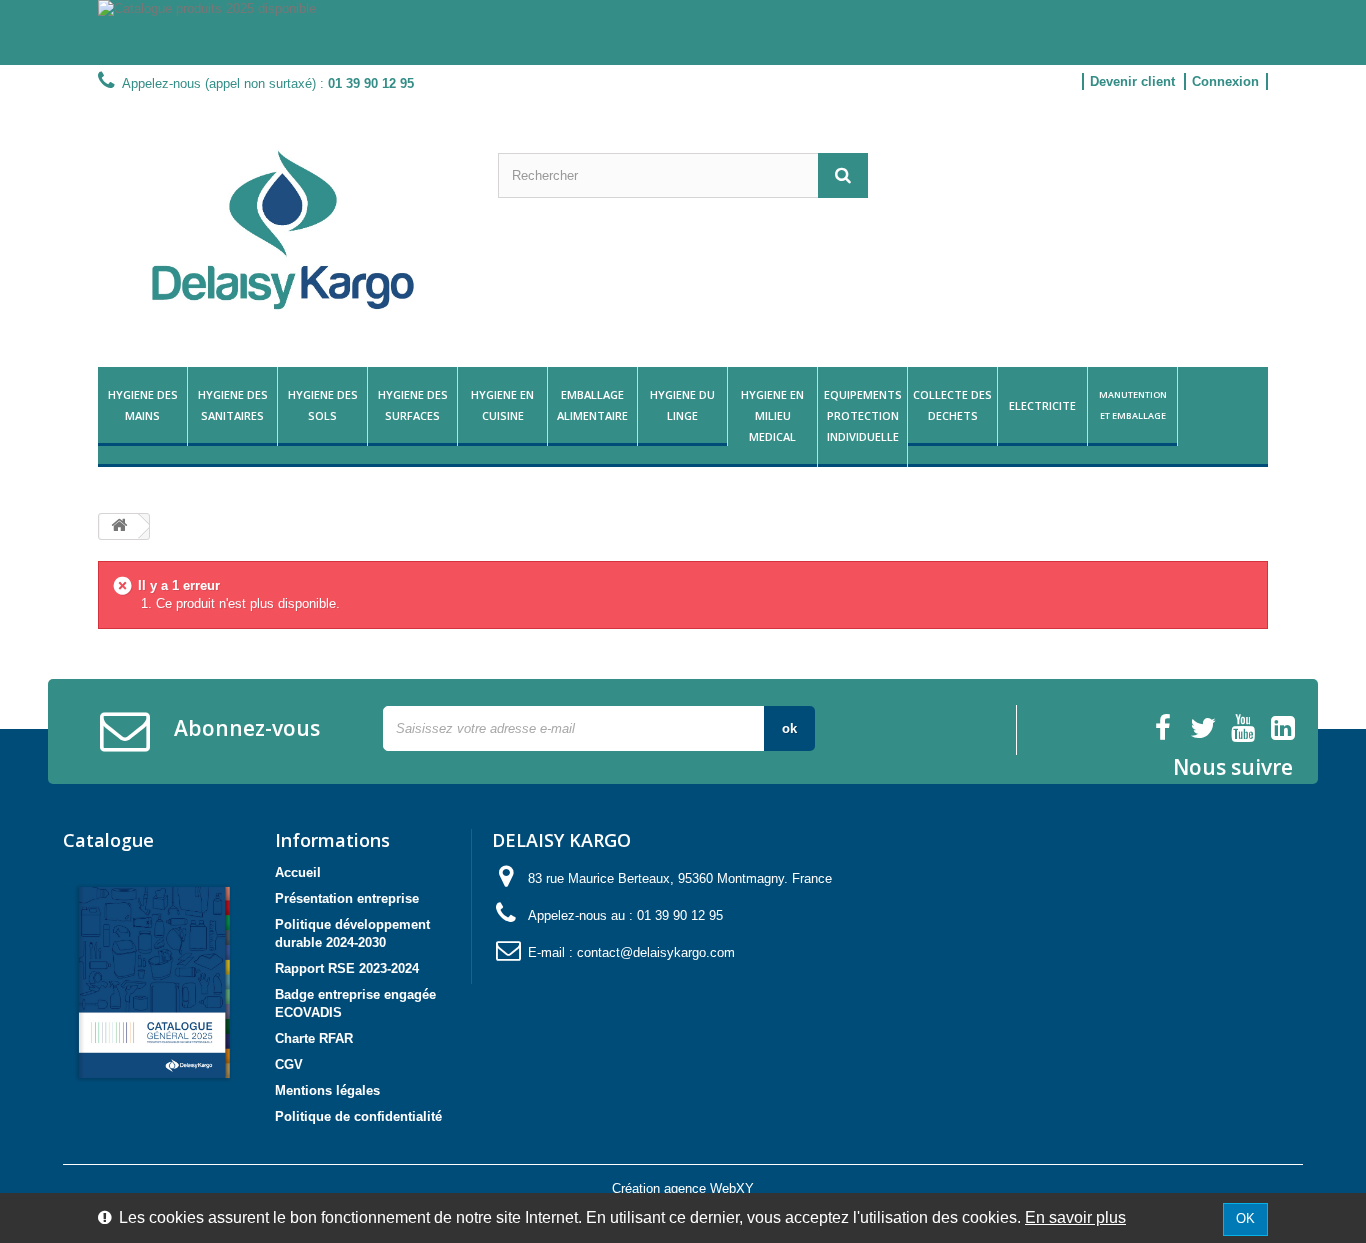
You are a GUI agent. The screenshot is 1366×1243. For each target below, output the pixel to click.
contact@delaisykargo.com (656, 952)
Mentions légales (327, 1090)
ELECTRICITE (1042, 405)
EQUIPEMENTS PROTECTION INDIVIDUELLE (863, 415)
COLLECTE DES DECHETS (952, 405)
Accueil (298, 872)
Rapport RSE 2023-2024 (347, 968)
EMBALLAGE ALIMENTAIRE (592, 405)
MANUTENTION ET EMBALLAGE (1133, 405)
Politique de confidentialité (358, 1116)
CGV (289, 1064)
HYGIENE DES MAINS (143, 405)
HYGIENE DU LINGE (682, 405)
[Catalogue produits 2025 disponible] (683, 32)
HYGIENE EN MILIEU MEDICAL (772, 415)
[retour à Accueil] (119, 526)
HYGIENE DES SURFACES (413, 405)
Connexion (1225, 81)
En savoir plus (1075, 1217)
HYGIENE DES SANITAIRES (233, 405)
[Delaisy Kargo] (283, 230)
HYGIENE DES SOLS (323, 405)
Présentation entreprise (347, 898)
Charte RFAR (314, 1038)
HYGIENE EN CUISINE (502, 405)
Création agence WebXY (683, 1188)
